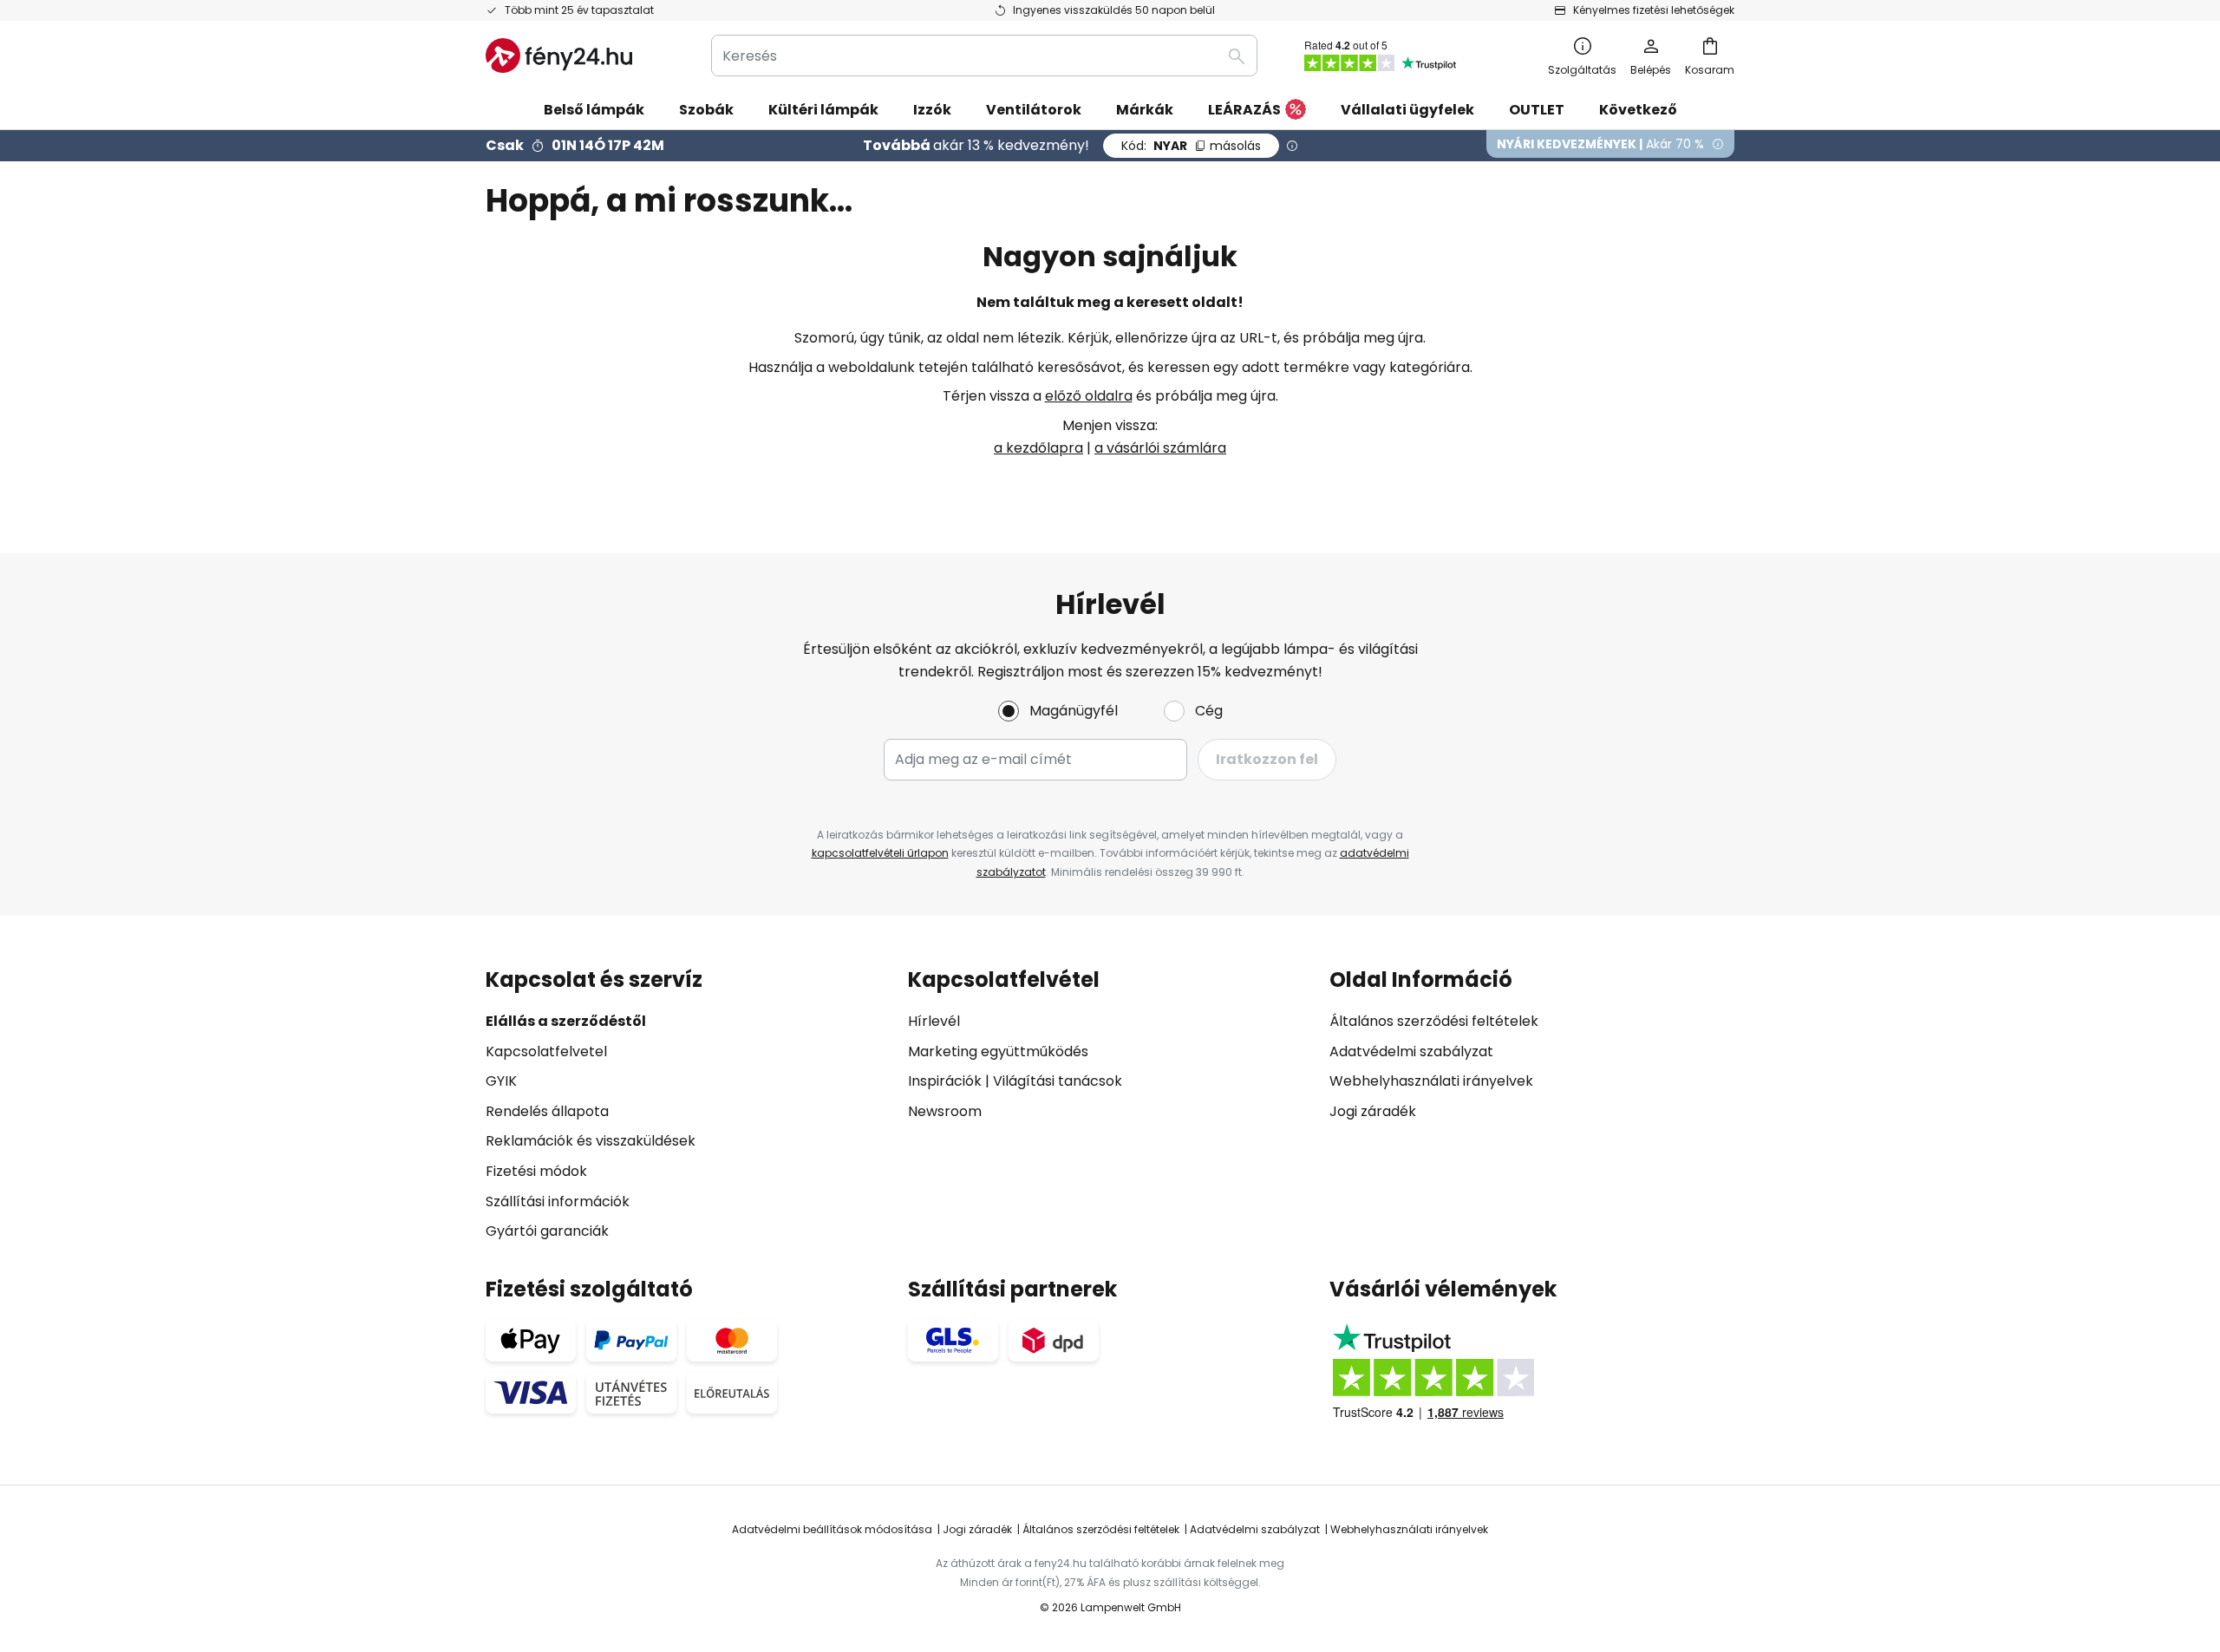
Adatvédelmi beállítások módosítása (832, 1529)
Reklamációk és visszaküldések (591, 1141)
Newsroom (945, 1111)
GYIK (501, 1081)
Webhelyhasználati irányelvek (1431, 1081)
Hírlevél (934, 1021)
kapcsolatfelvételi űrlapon (880, 853)
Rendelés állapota (547, 1111)
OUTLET (1537, 110)
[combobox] (984, 56)
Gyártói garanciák (547, 1231)
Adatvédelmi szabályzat (1411, 1051)
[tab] (688, 1105)
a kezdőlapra (1038, 448)
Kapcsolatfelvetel (546, 1051)
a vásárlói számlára (1160, 448)
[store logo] (559, 56)
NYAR (1191, 146)
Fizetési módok (536, 1171)
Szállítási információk (558, 1201)
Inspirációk (945, 1081)
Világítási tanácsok (1058, 1081)
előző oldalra (1089, 396)
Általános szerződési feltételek (1434, 1021)
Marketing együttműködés (998, 1051)
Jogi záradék (1373, 1111)
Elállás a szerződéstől (566, 1021)
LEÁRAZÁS (1244, 110)
